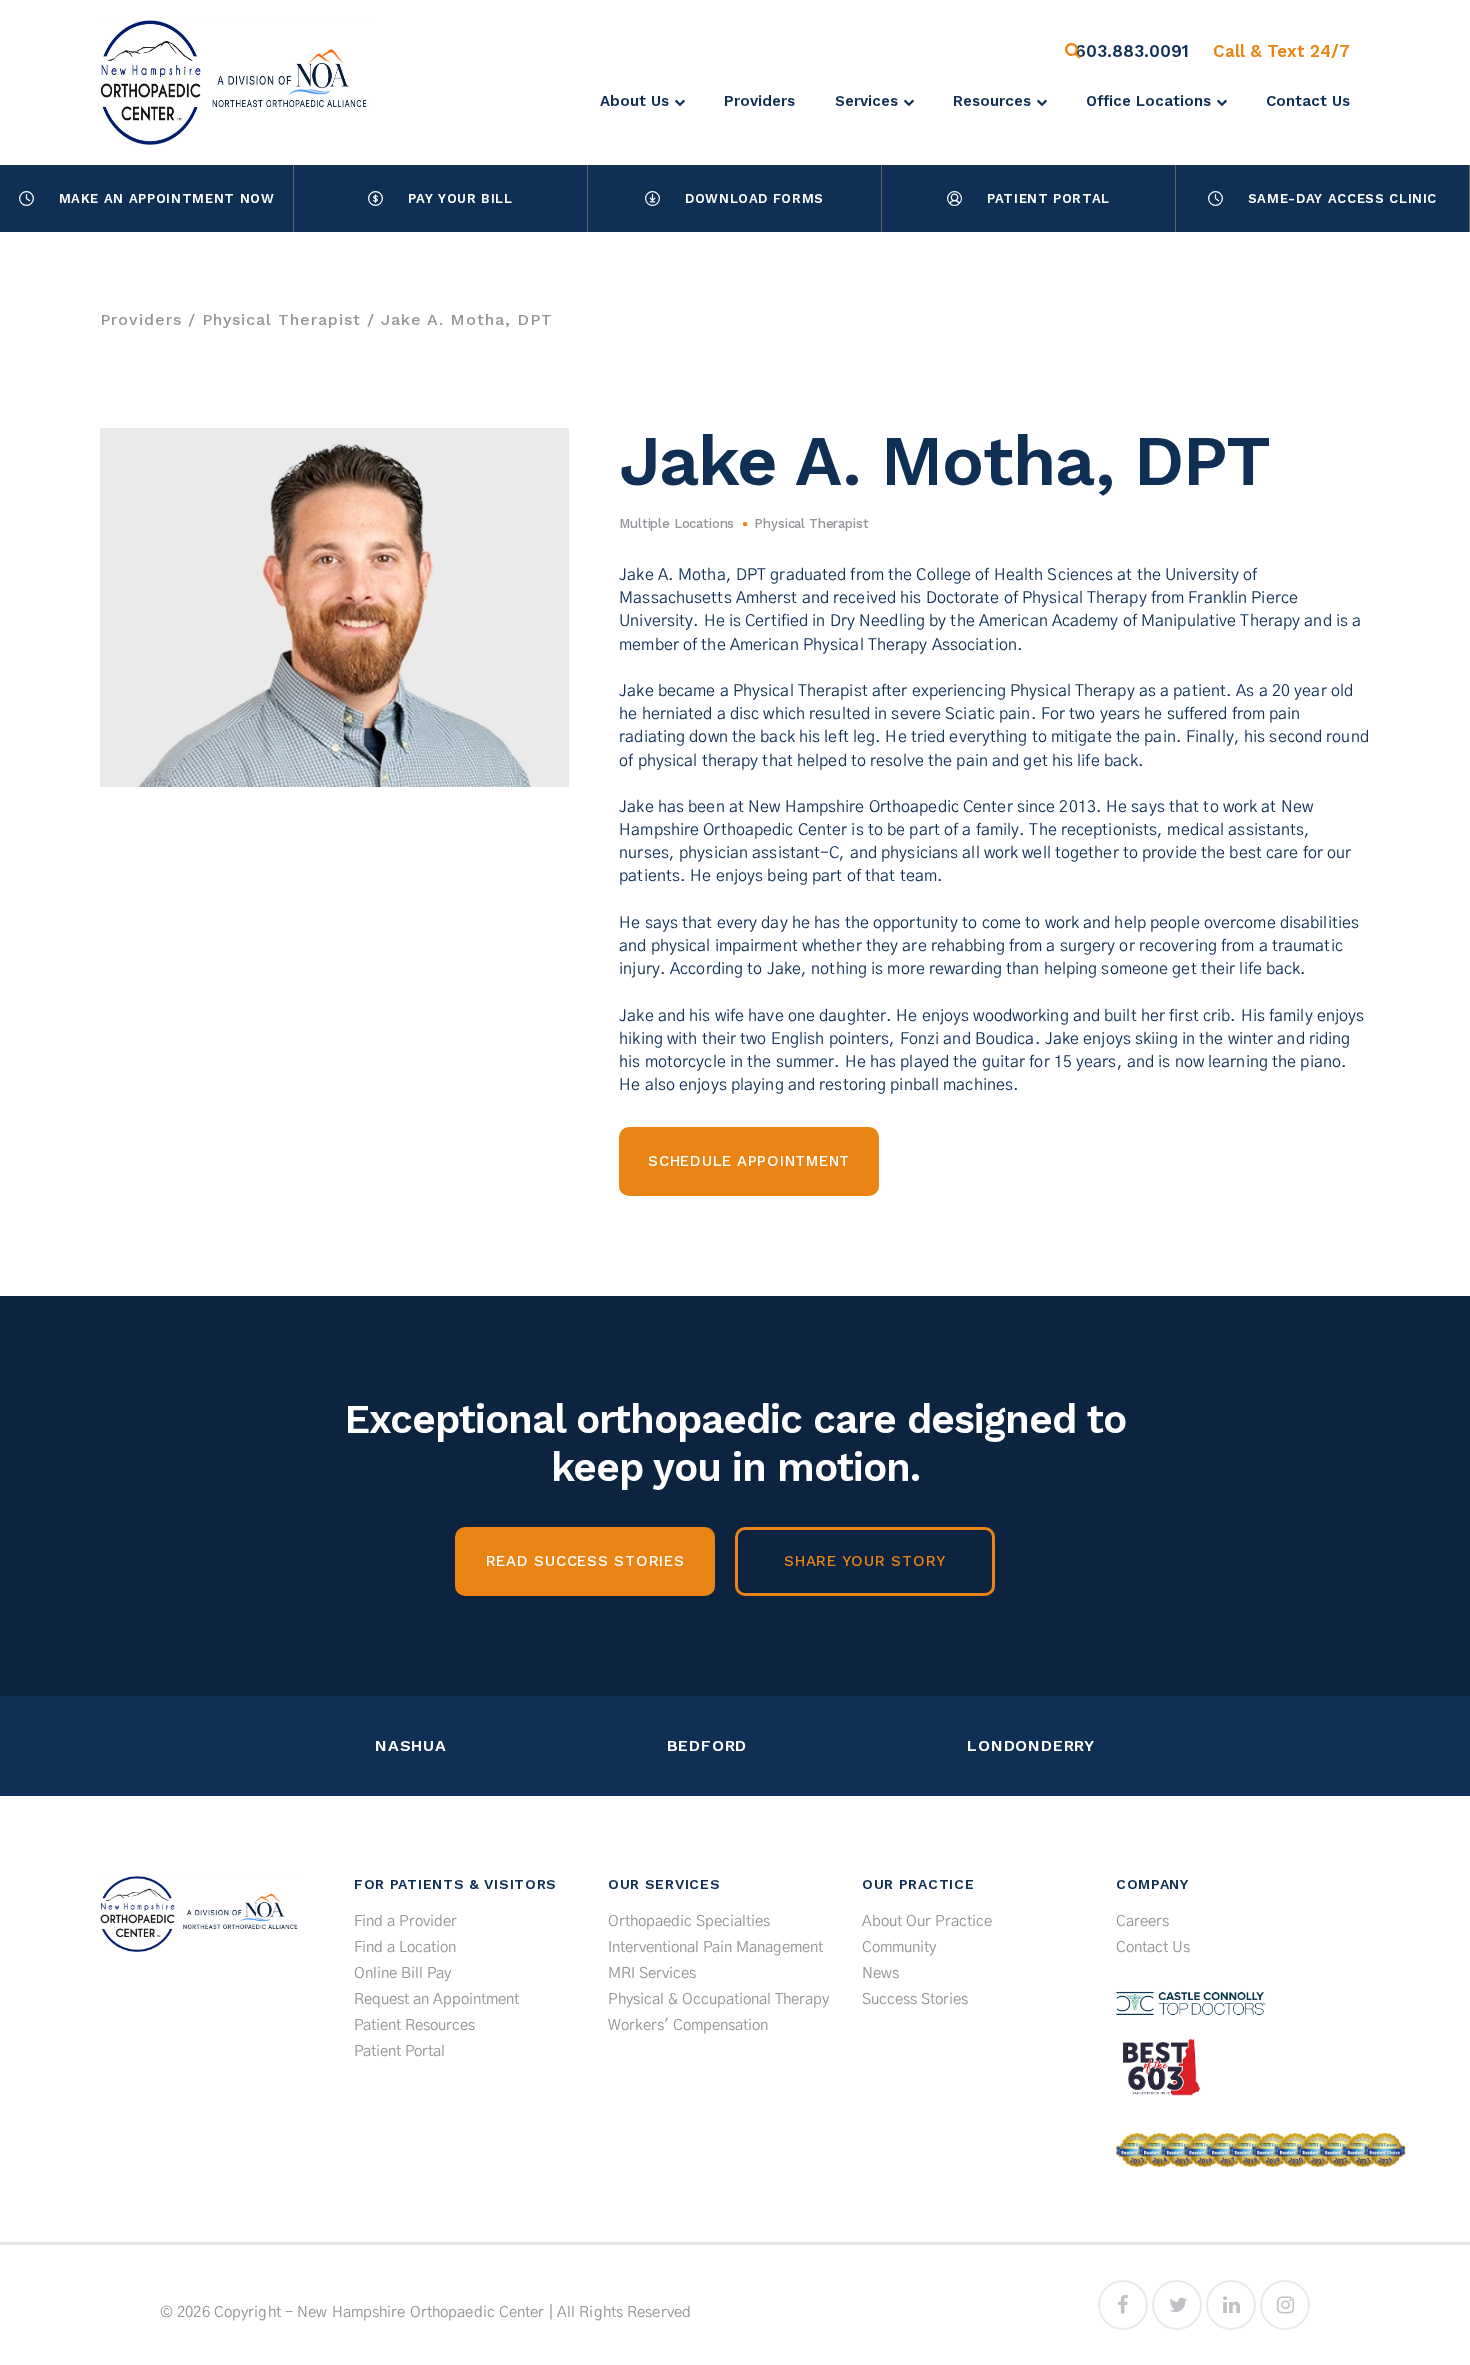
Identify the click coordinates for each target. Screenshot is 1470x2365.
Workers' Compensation (688, 2025)
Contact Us (1308, 101)
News (880, 1973)
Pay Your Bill (460, 198)
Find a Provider (405, 1921)
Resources (992, 101)
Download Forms (754, 198)
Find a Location (405, 1947)
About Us (634, 101)
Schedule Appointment (749, 1161)
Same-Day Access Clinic (1342, 198)
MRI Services (652, 1973)
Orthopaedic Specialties (689, 1921)
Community (899, 1947)
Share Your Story (865, 1561)
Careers (1142, 1921)
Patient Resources (414, 2025)
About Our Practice (927, 1921)
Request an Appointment (436, 1999)
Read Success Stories (585, 1561)
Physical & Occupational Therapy (718, 1999)
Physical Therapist (281, 319)
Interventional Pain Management (715, 1947)
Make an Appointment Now (167, 198)
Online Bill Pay (402, 1973)
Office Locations (1148, 101)
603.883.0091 (1132, 51)
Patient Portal (1048, 198)
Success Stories (915, 1999)
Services (866, 101)
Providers (759, 101)
